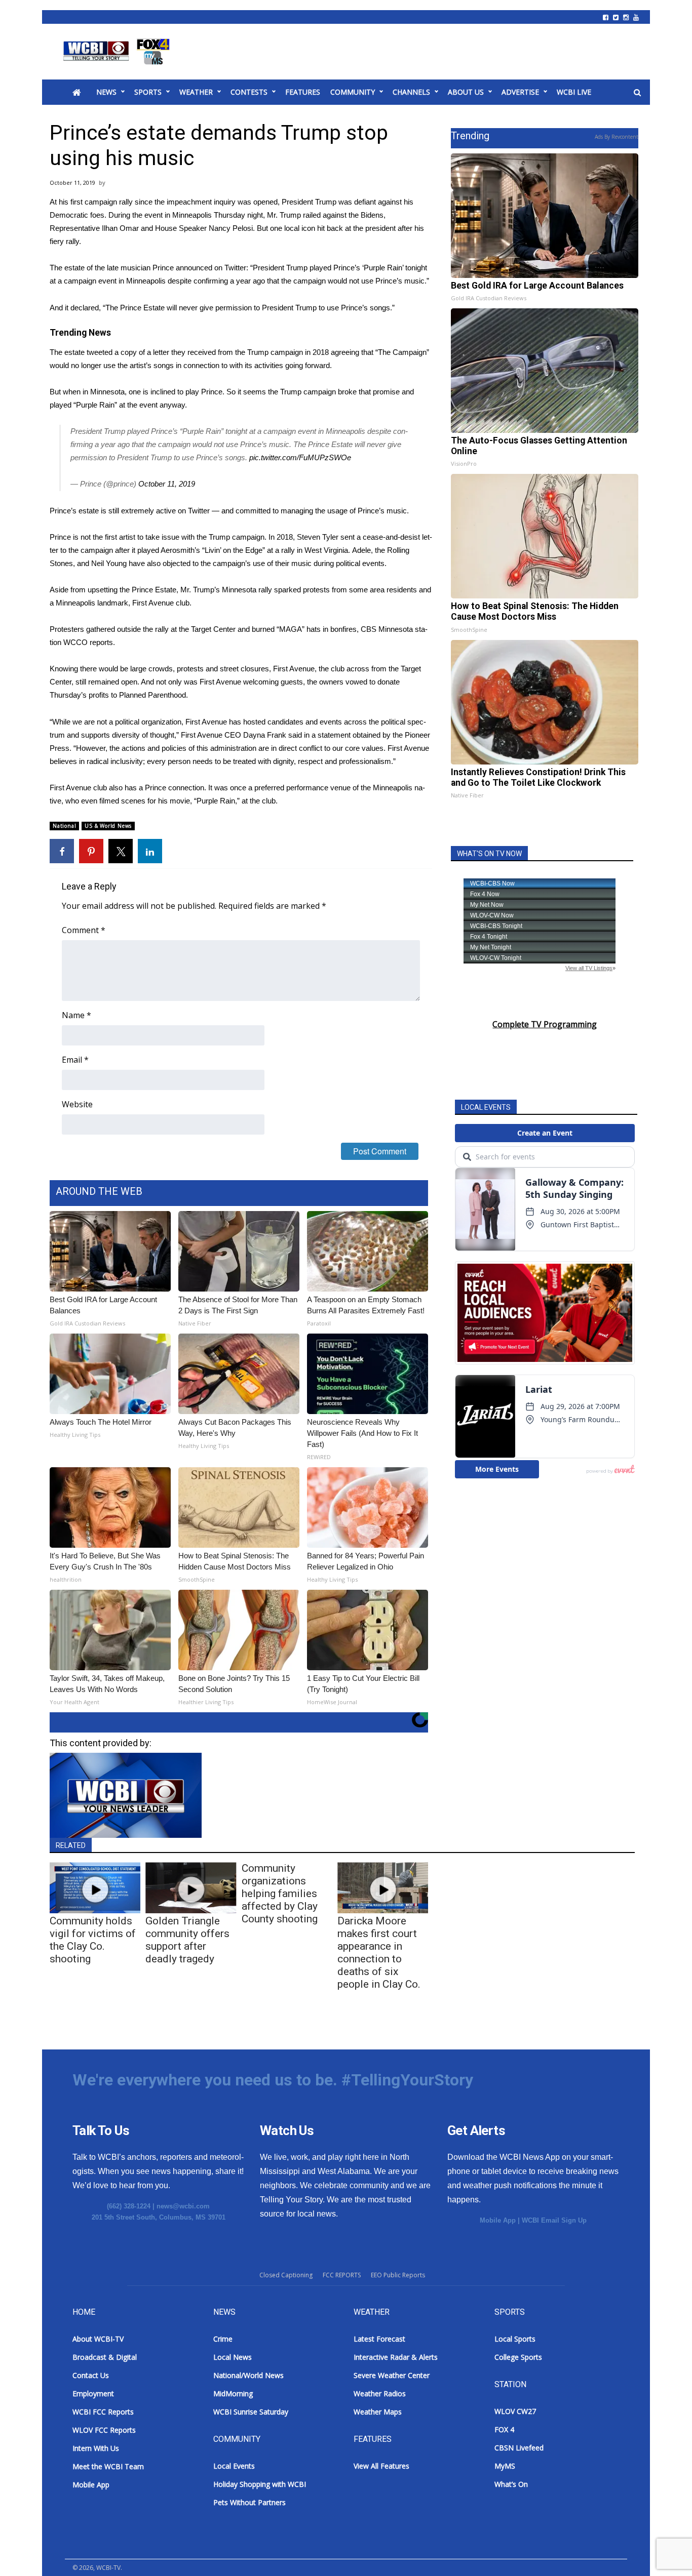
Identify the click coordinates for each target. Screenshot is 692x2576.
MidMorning (233, 2393)
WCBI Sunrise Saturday (251, 2412)
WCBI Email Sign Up (554, 2220)
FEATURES (303, 92)
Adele (361, 550)
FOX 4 (504, 2429)
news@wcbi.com (183, 2206)
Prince (163, 268)
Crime (223, 2339)
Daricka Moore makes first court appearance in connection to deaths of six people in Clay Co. (379, 1953)
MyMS (505, 2466)
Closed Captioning (286, 2275)
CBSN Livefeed (519, 2448)
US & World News (108, 826)
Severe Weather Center (392, 2375)
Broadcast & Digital (105, 2357)
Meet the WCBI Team (108, 2466)
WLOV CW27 (515, 2411)
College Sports (518, 2357)
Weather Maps (378, 2412)
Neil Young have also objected (141, 563)
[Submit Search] (637, 93)
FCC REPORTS (342, 2275)
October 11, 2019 (167, 484)
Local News (233, 2357)
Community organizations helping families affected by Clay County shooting (280, 1894)
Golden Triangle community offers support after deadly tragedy (187, 1940)
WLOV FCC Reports (104, 2430)
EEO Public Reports (398, 2275)
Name (76, 1015)
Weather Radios (380, 2393)
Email (75, 1060)
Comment (84, 930)
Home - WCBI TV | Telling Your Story (118, 52)
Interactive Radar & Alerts (396, 2357)
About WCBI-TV (98, 2339)
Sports (148, 92)
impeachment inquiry (201, 202)
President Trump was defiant (329, 202)
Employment (93, 2393)
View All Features (381, 2466)
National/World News (248, 2375)
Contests (249, 92)
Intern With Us (96, 2448)
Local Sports (515, 2339)
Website (77, 1104)
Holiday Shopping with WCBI (260, 2484)
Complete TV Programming (545, 1024)
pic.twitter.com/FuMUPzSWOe (300, 457)
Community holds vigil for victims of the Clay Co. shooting (93, 1940)
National (64, 826)
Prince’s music (382, 511)
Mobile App (498, 2220)
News (106, 92)
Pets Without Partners (249, 2502)
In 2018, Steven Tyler (303, 537)
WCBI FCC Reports (103, 2412)
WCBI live (574, 92)
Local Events (234, 2466)
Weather (196, 92)
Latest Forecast (379, 2339)
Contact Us (91, 2375)
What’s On (511, 2484)
